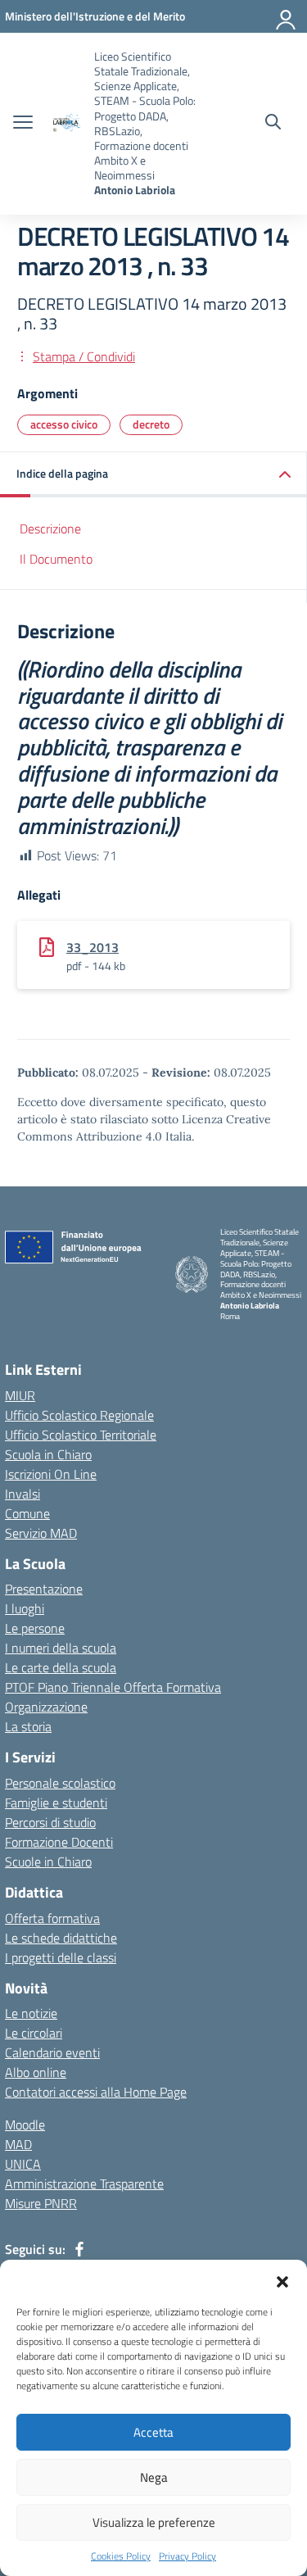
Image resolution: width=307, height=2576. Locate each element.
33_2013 (93, 947)
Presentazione (44, 1589)
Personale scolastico (60, 1783)
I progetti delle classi (61, 1957)
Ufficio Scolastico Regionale (79, 1415)
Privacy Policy (187, 2556)
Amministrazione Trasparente (84, 2184)
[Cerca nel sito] (273, 124)
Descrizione (50, 528)
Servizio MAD (41, 1533)
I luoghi (25, 1608)
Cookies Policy (121, 2556)
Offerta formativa (52, 1918)
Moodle (25, 2125)
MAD (18, 2144)
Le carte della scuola (61, 1667)
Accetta (153, 2432)
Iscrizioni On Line (51, 1474)
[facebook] (79, 2249)
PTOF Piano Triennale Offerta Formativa (113, 1687)
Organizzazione (46, 1707)
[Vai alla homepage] (65, 123)
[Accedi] (287, 16)
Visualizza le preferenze (154, 2522)
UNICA (23, 2164)
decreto (151, 424)
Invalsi (23, 1494)
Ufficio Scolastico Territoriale (81, 1435)
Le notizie (31, 2013)
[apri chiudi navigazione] (23, 124)
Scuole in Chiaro (48, 1862)
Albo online (36, 2072)
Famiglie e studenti (56, 1803)
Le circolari (34, 2033)
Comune (27, 1513)
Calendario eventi (52, 2052)
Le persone (35, 1628)
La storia (28, 1726)
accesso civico (64, 424)
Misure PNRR (41, 2203)
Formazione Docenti (59, 1842)
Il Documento (56, 559)
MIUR (20, 1395)
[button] (282, 2280)
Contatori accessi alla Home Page (96, 2092)
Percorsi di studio (50, 1822)
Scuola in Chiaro (48, 1454)
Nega (154, 2477)
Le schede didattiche (61, 1938)
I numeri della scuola (61, 1648)
